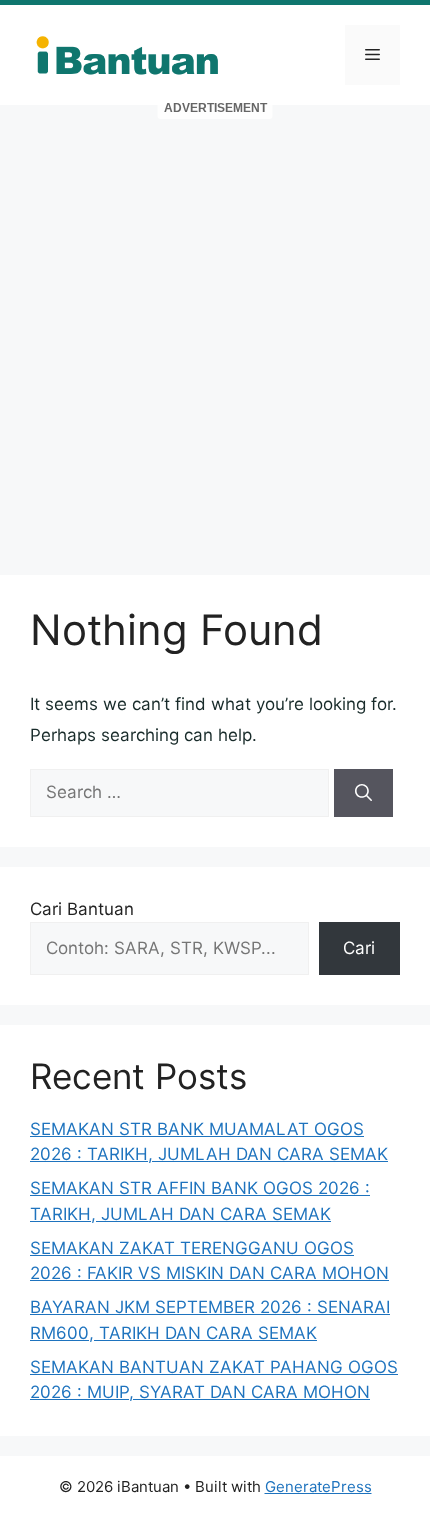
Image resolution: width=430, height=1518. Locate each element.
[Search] (363, 793)
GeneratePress (318, 1486)
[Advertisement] (215, 330)
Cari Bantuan (82, 909)
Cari (359, 948)
